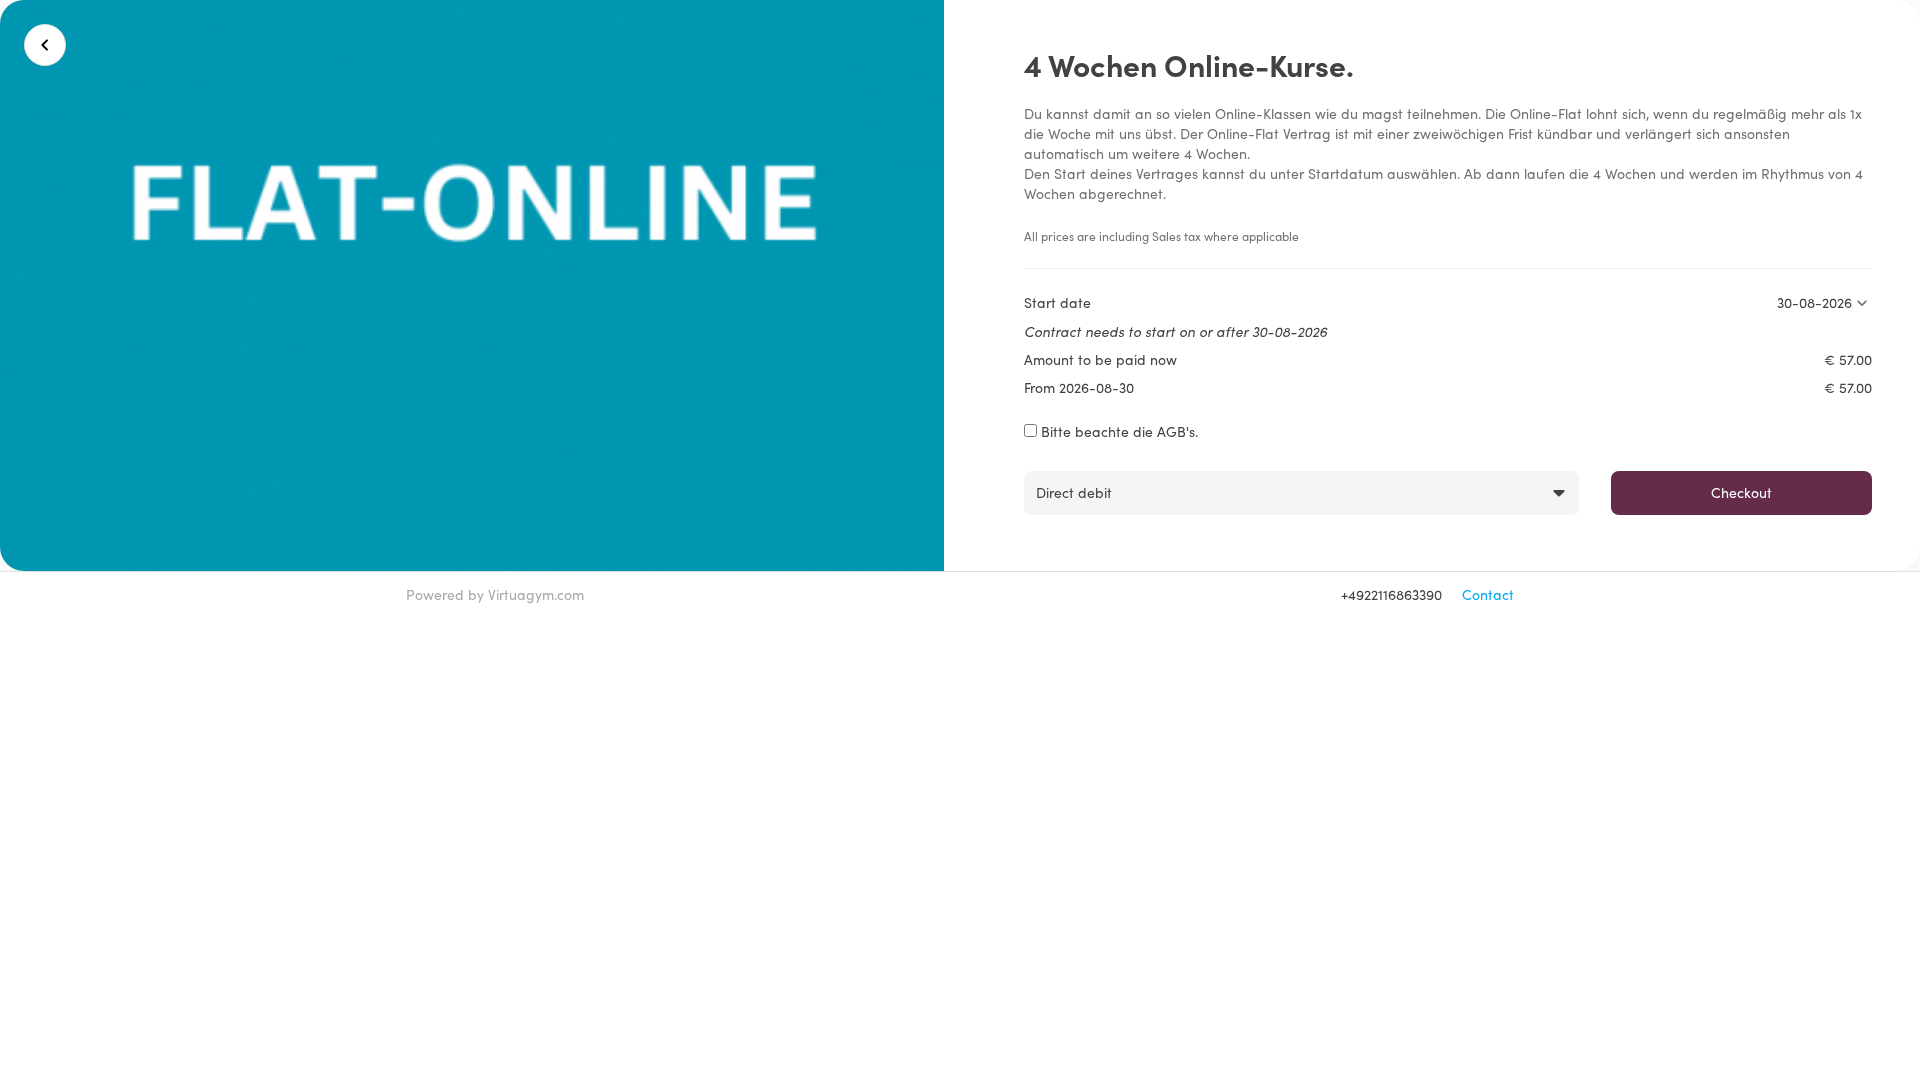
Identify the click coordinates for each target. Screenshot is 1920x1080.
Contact (1488, 594)
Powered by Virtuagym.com (495, 594)
